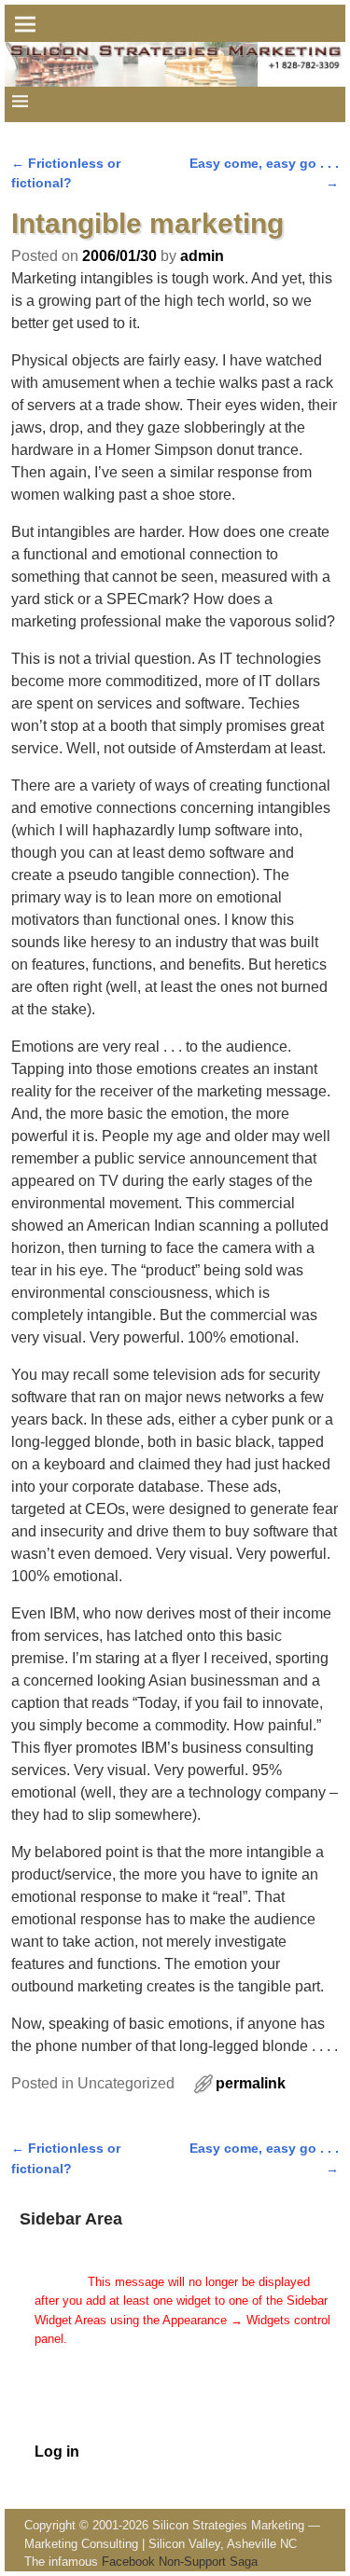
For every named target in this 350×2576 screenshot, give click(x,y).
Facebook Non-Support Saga (180, 2562)
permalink (251, 2083)
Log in (57, 2452)
